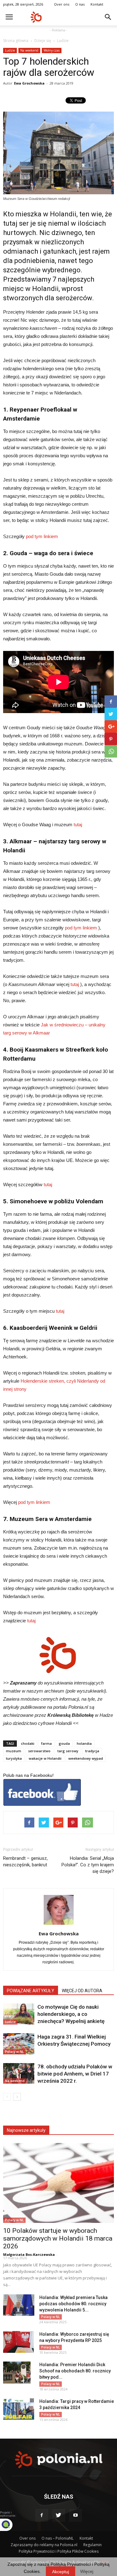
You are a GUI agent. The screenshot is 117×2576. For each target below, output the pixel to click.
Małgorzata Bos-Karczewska (29, 2254)
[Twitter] (59, 2515)
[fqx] (11, 2525)
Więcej (87, 2571)
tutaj (78, 825)
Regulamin (93, 2545)
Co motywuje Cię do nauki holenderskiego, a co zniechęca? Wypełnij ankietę (71, 2014)
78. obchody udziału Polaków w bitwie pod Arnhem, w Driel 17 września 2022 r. (75, 2074)
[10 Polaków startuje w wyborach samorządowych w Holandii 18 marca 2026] (58, 2183)
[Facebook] (42, 2515)
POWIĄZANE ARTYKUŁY (31, 1991)
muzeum (14, 1751)
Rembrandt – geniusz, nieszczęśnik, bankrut (25, 1862)
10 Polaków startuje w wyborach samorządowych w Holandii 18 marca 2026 (58, 2238)
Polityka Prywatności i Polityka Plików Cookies (59, 2551)
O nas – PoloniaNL (58, 2538)
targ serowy (68, 1751)
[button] (108, 17)
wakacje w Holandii (45, 1758)
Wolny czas (52, 50)
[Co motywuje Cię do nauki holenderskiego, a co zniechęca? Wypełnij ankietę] (19, 2014)
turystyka (14, 1758)
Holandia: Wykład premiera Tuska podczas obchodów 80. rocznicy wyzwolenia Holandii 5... (73, 2304)
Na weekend (29, 50)
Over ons (62, 4)
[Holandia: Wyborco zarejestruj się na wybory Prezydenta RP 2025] (18, 2342)
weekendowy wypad (86, 1758)
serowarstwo (39, 1751)
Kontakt (97, 4)
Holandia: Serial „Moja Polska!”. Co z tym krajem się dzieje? (88, 1865)
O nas (80, 4)
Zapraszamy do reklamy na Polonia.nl (44, 2545)
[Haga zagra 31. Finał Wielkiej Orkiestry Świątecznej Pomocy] (19, 2044)
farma (46, 1743)
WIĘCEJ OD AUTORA (82, 1991)
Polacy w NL (14, 2052)
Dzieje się (43, 41)
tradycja (92, 1751)
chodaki (28, 1743)
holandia (84, 1743)
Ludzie (63, 41)
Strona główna (16, 41)
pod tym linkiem (42, 536)
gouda (64, 1743)
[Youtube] (76, 2515)
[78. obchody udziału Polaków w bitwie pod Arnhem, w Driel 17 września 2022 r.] (19, 2074)
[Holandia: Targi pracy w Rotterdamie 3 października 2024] (19, 2409)
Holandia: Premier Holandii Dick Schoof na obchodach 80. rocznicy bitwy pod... (75, 2371)
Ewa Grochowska (29, 83)
